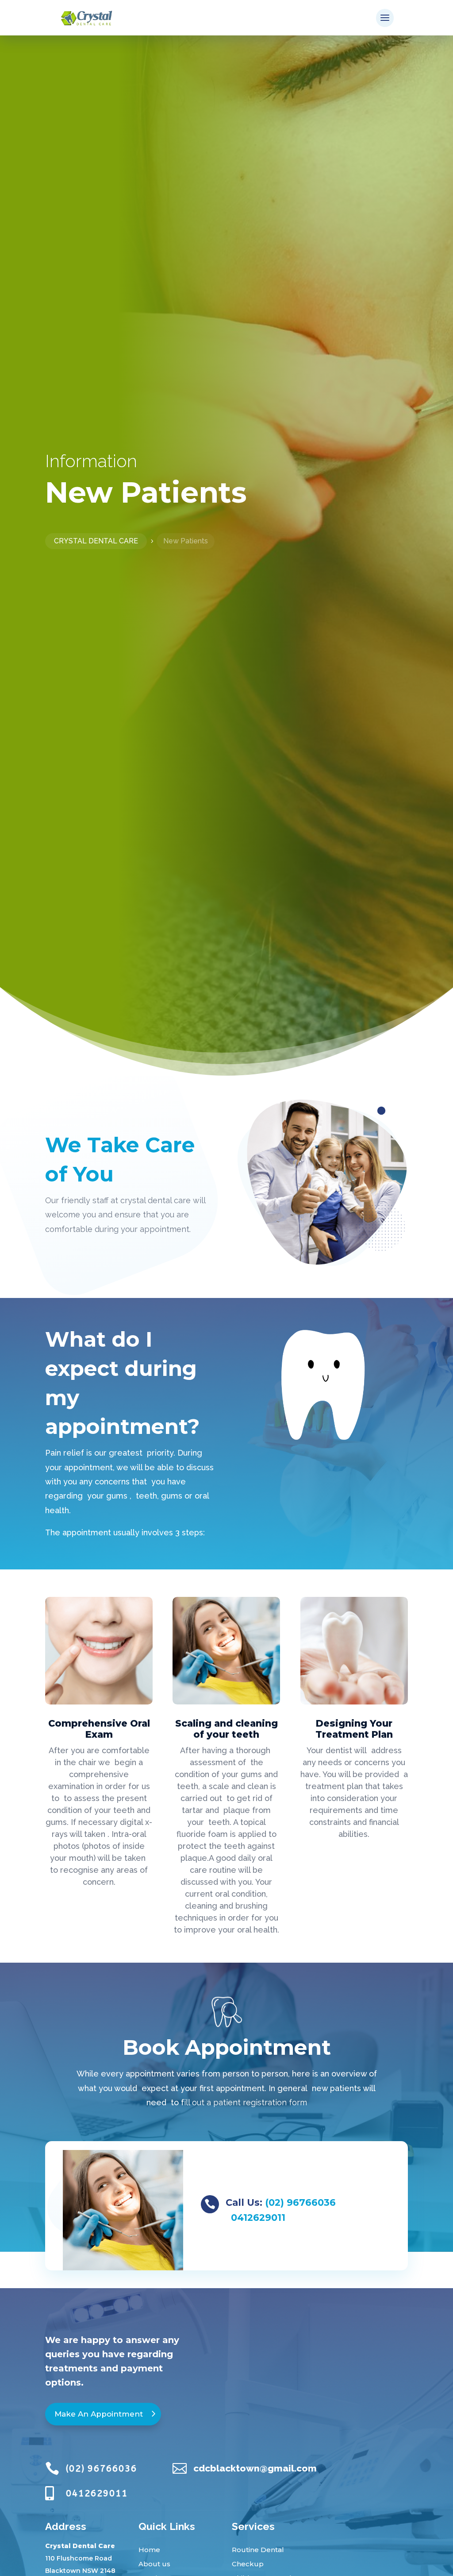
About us (154, 2564)
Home (149, 2550)
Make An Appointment (99, 2414)
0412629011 (258, 2218)
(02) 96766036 (300, 2202)
